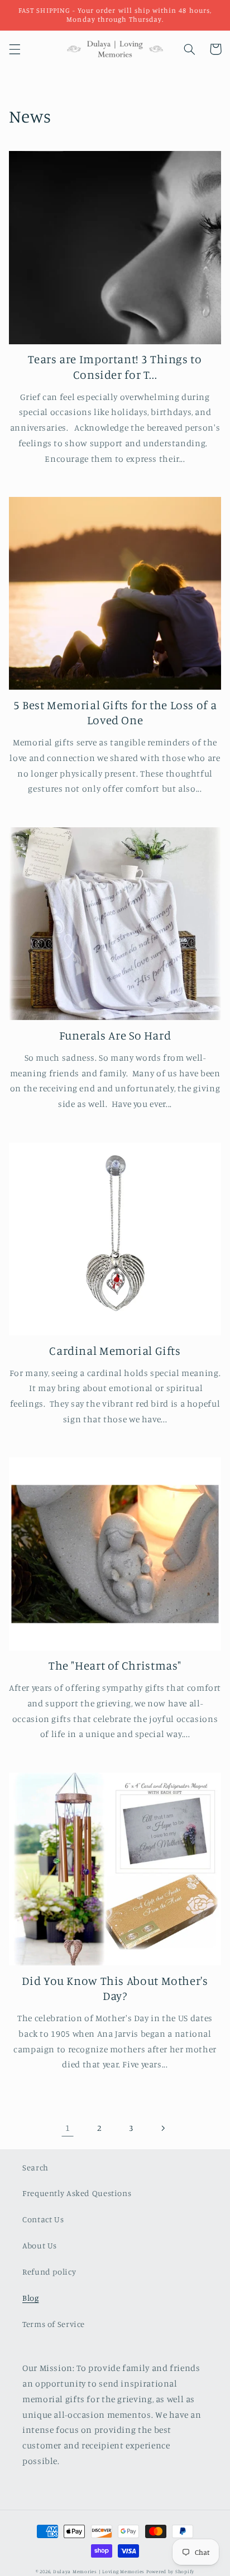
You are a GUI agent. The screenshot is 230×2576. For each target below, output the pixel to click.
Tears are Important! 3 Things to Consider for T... (115, 366)
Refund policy (49, 2272)
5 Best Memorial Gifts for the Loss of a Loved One (115, 712)
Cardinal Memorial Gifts (115, 1350)
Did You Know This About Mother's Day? (115, 1988)
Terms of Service (54, 2324)
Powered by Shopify (170, 2571)
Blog (31, 2298)
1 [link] (68, 2128)
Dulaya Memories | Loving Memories (99, 2571)
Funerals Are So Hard (115, 1035)
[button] (15, 49)
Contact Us (43, 2219)
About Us (40, 2245)
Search (35, 2167)
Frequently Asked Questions (77, 2193)
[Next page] (162, 2128)
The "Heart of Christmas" (115, 1665)
